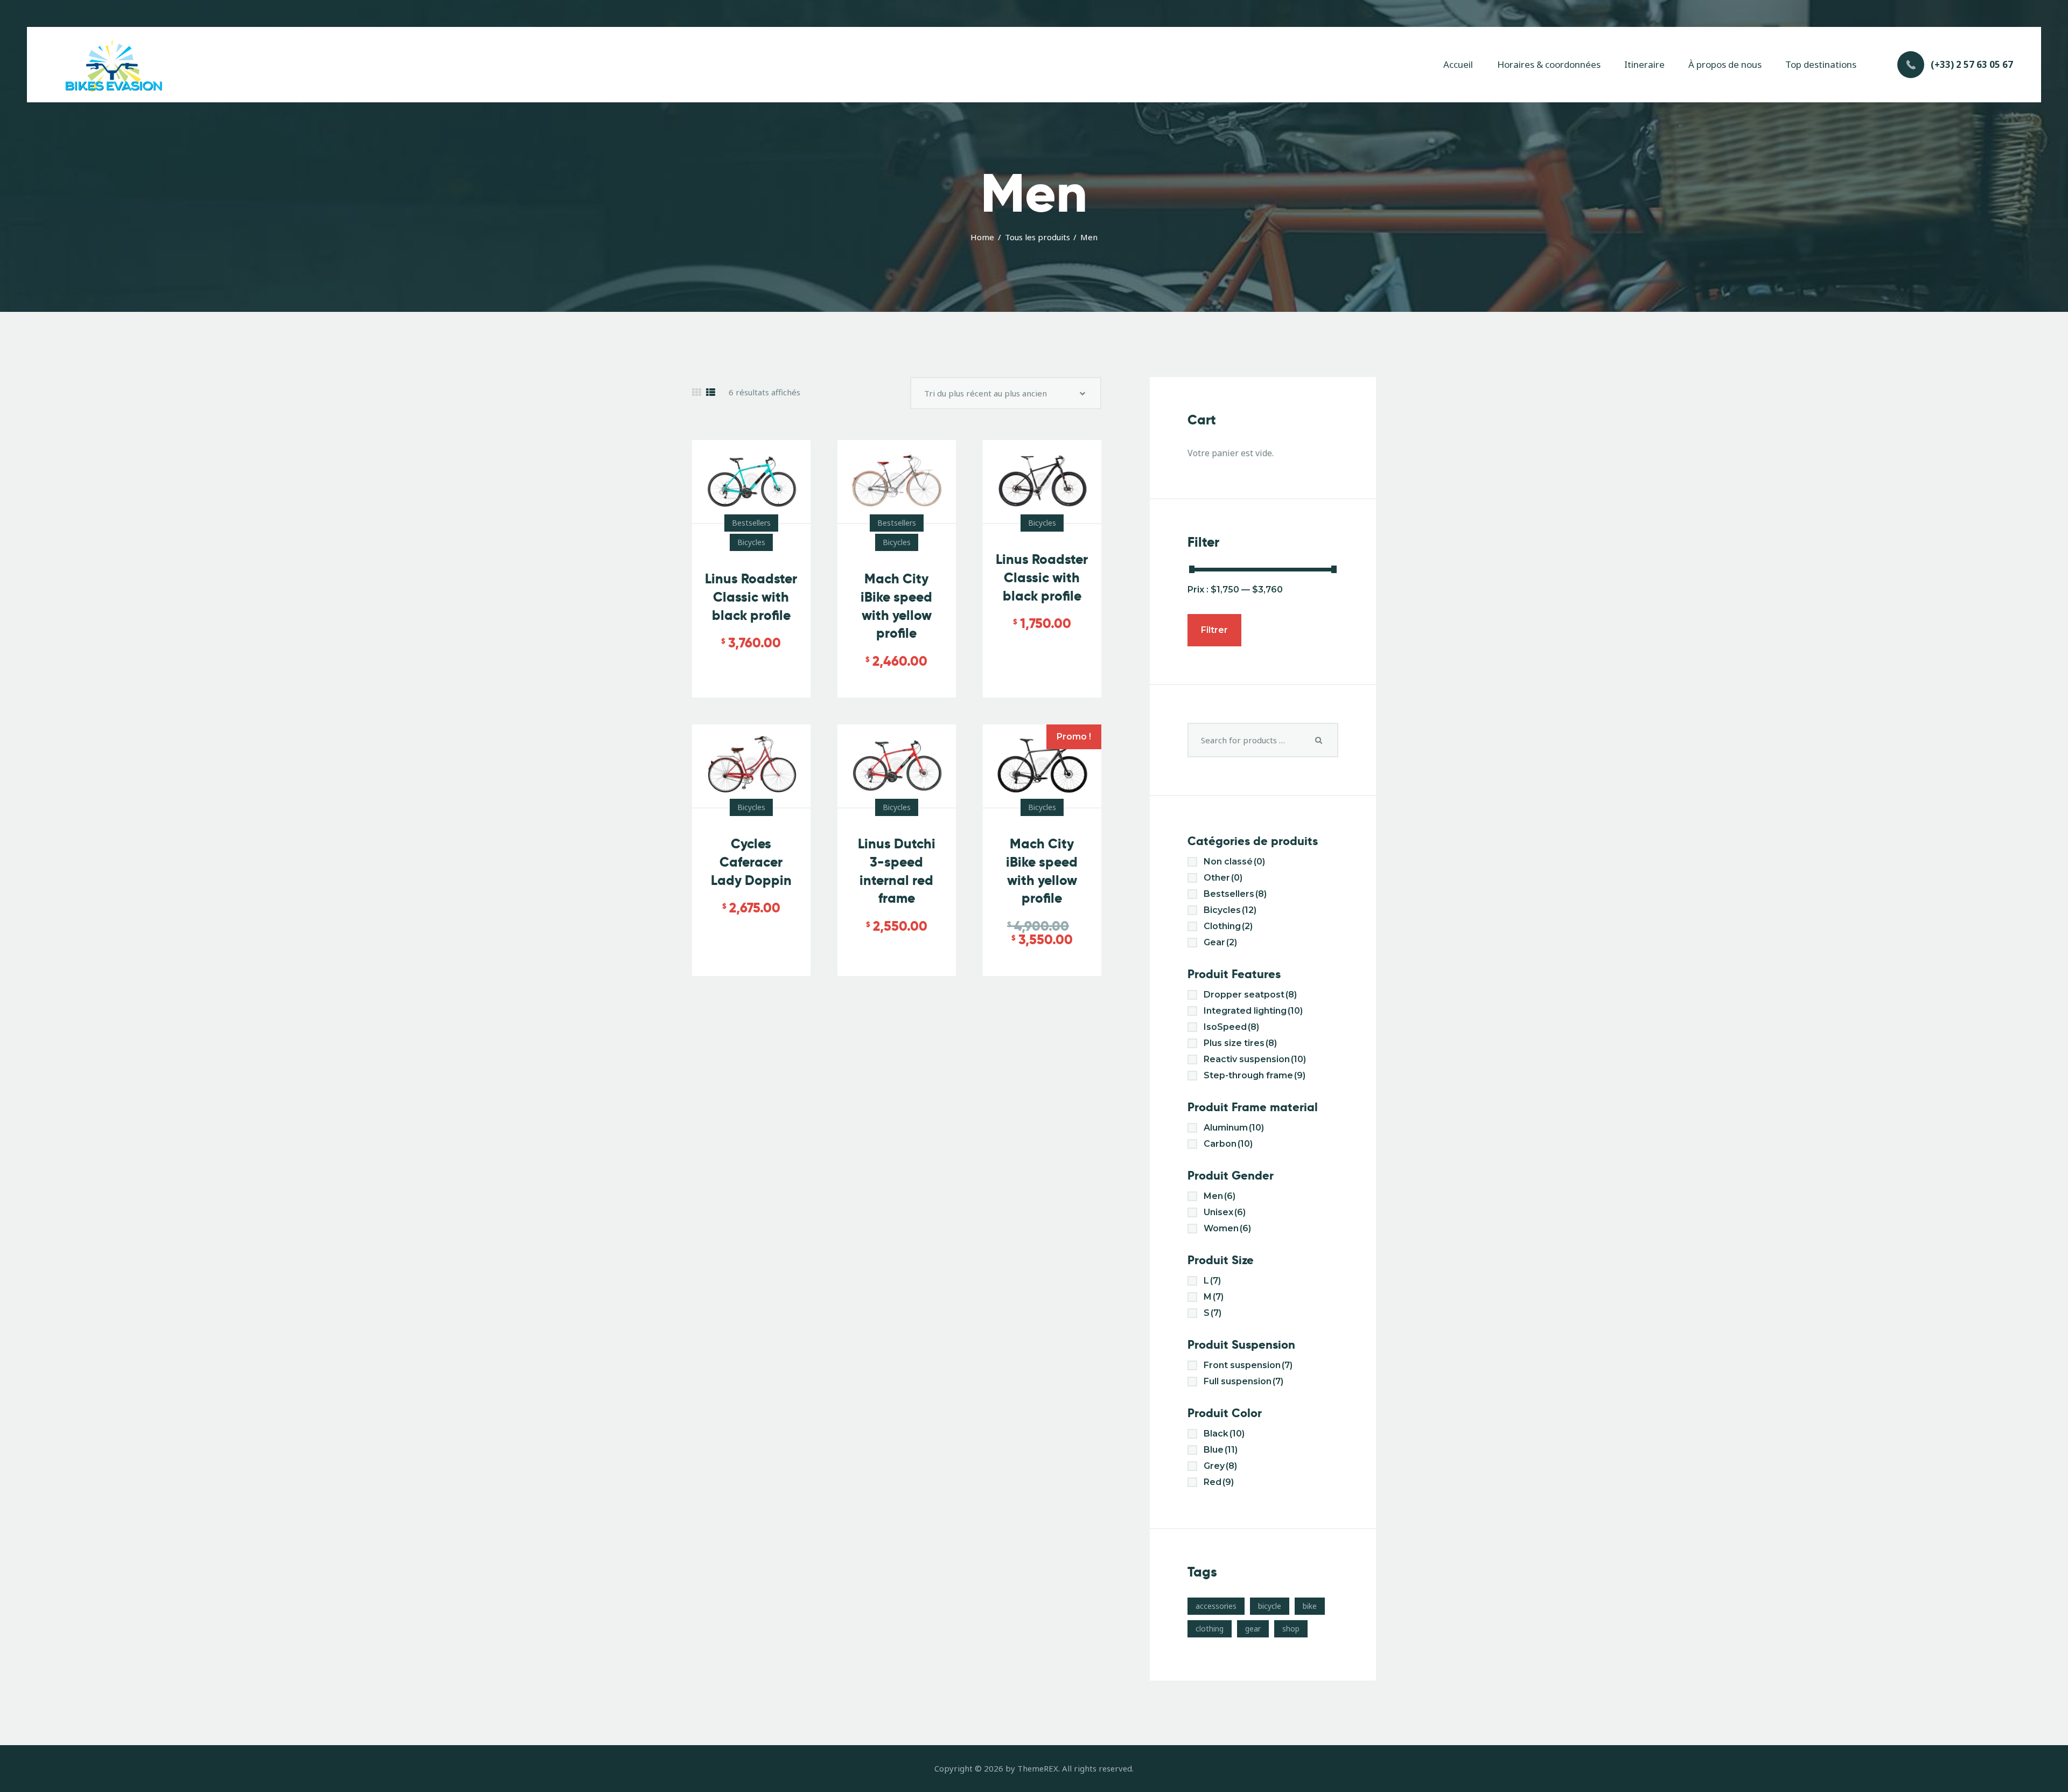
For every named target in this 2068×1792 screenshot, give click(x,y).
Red (1219, 1482)
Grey (1220, 1466)
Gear (1220, 942)
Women (1227, 1228)
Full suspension (1243, 1381)
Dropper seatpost (1250, 995)
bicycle (1270, 1606)
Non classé (1234, 862)
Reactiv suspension (1255, 1059)
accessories (1216, 1606)
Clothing (1228, 926)
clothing (1210, 1629)
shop (1291, 1629)
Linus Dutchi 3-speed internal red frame (897, 871)
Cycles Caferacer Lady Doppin (751, 862)
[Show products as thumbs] (697, 392)
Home (982, 237)
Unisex (1225, 1212)
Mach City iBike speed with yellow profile (896, 606)
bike (1310, 1606)
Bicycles (751, 542)
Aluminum (1234, 1128)
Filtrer (1214, 630)
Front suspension (1248, 1365)
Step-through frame (1255, 1075)
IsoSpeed (1231, 1027)
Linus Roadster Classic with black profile (751, 597)
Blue (1221, 1450)
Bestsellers (751, 523)
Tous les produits (1038, 237)
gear (1253, 1629)
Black (1224, 1434)
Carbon (1228, 1144)
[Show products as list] (711, 392)
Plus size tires (1240, 1043)
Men (1220, 1196)
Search (1319, 740)
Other (1223, 878)
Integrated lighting (1253, 1011)
